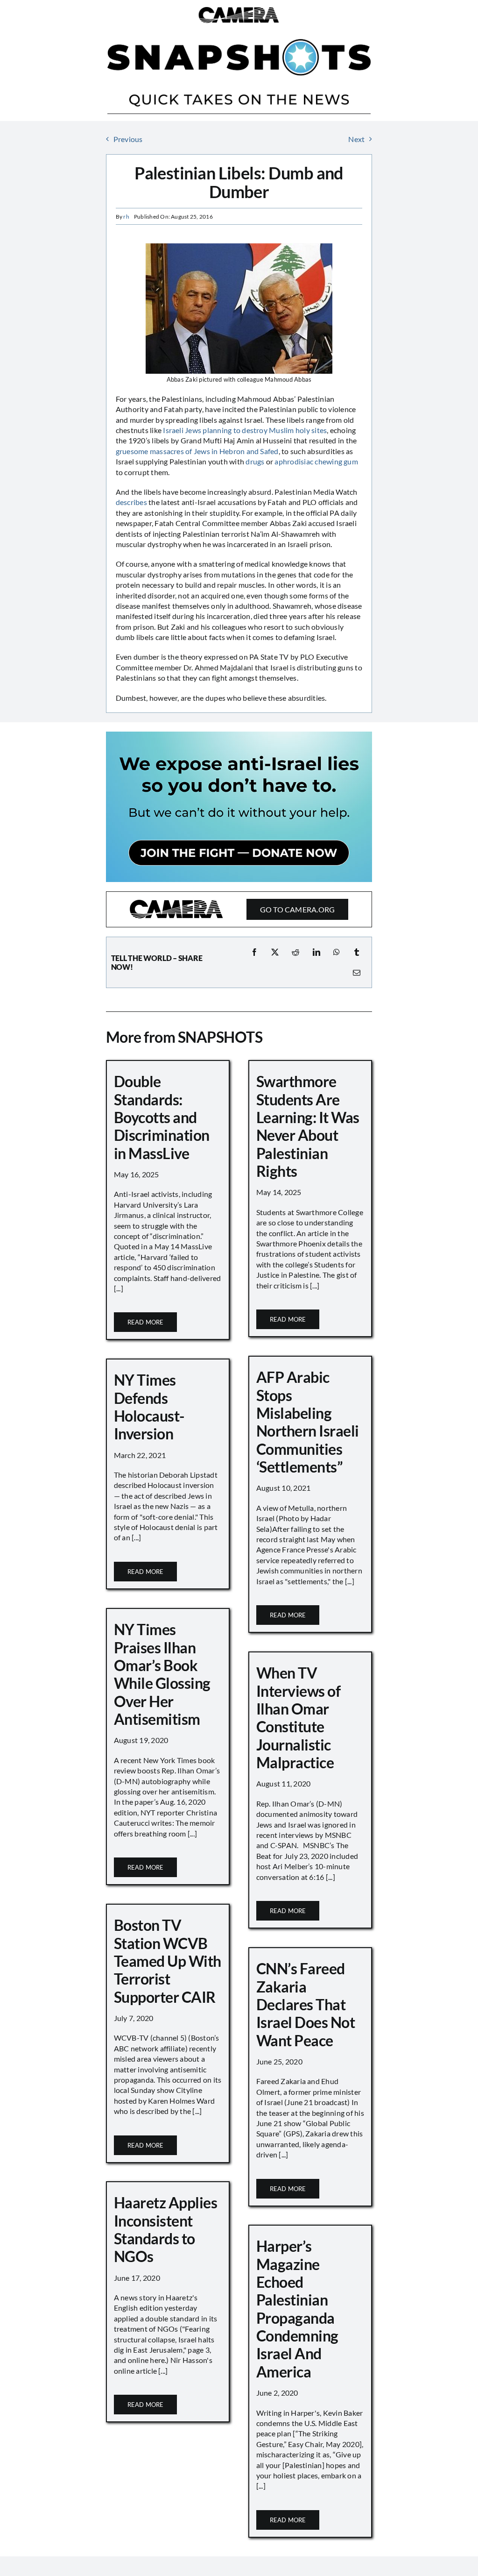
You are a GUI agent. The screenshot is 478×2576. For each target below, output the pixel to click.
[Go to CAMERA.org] (239, 909)
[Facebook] (254, 952)
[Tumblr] (357, 952)
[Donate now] (239, 735)
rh (126, 217)
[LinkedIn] (316, 952)
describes (131, 502)
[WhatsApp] (337, 952)
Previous (128, 139)
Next (356, 139)
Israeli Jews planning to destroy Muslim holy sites (245, 430)
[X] (275, 952)
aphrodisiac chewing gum (316, 461)
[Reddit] (295, 952)
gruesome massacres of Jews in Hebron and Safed (197, 451)
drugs (255, 461)
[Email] (357, 973)
